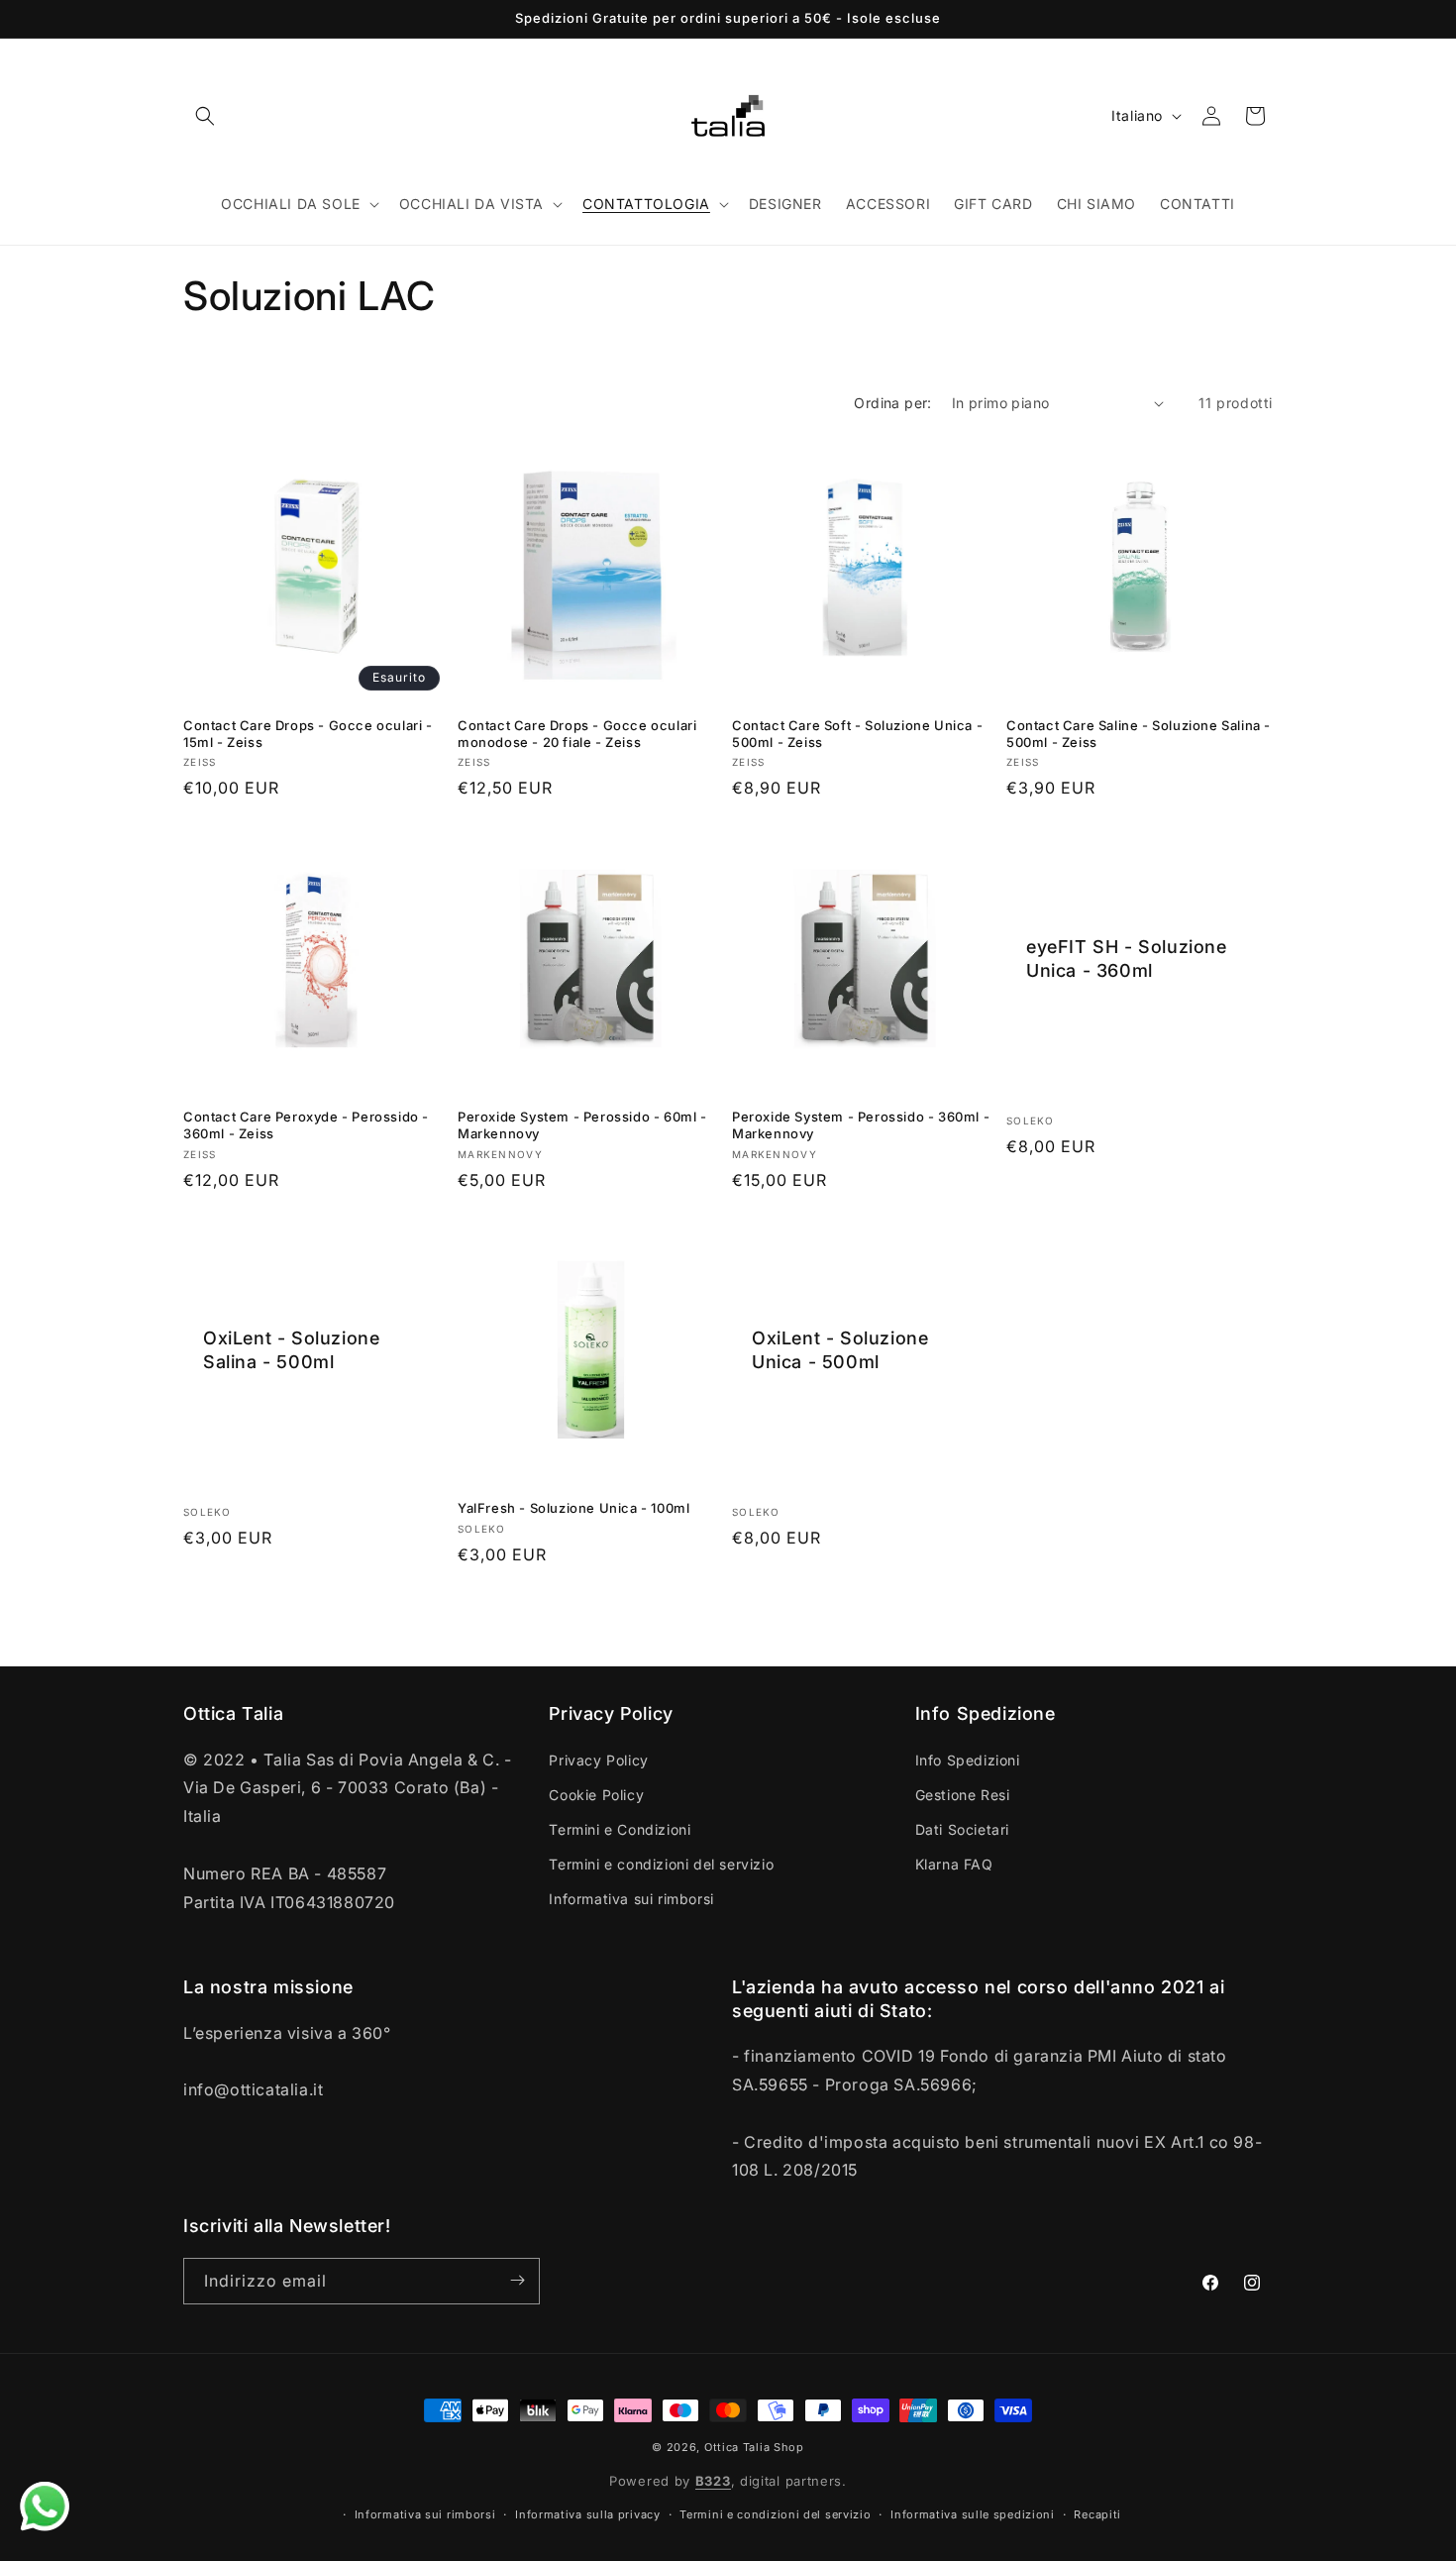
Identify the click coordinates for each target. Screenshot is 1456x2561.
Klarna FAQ (954, 1864)
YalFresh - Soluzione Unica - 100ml (573, 1508)
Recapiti (1097, 2514)
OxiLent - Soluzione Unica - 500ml (840, 1349)
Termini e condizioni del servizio (661, 1864)
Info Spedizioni (968, 1759)
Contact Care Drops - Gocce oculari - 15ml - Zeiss (308, 734)
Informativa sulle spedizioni (973, 2514)
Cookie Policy (596, 1794)
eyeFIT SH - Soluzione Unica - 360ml (1127, 958)
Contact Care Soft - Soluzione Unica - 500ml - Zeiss (857, 734)
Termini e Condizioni (620, 1828)
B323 (713, 2482)
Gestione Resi (963, 1794)
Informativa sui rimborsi (631, 1899)
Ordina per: (892, 403)
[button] (205, 116)
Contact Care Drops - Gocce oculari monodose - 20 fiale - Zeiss (577, 734)
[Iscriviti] (517, 2280)
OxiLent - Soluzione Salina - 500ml (291, 1349)
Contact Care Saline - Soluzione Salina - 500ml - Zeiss (1139, 734)
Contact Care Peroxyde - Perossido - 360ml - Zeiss (306, 1125)
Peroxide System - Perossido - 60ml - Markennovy (582, 1125)
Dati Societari (962, 1828)
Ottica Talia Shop (754, 2447)
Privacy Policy (598, 1759)
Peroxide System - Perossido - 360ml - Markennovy (861, 1125)
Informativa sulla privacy (588, 2514)
